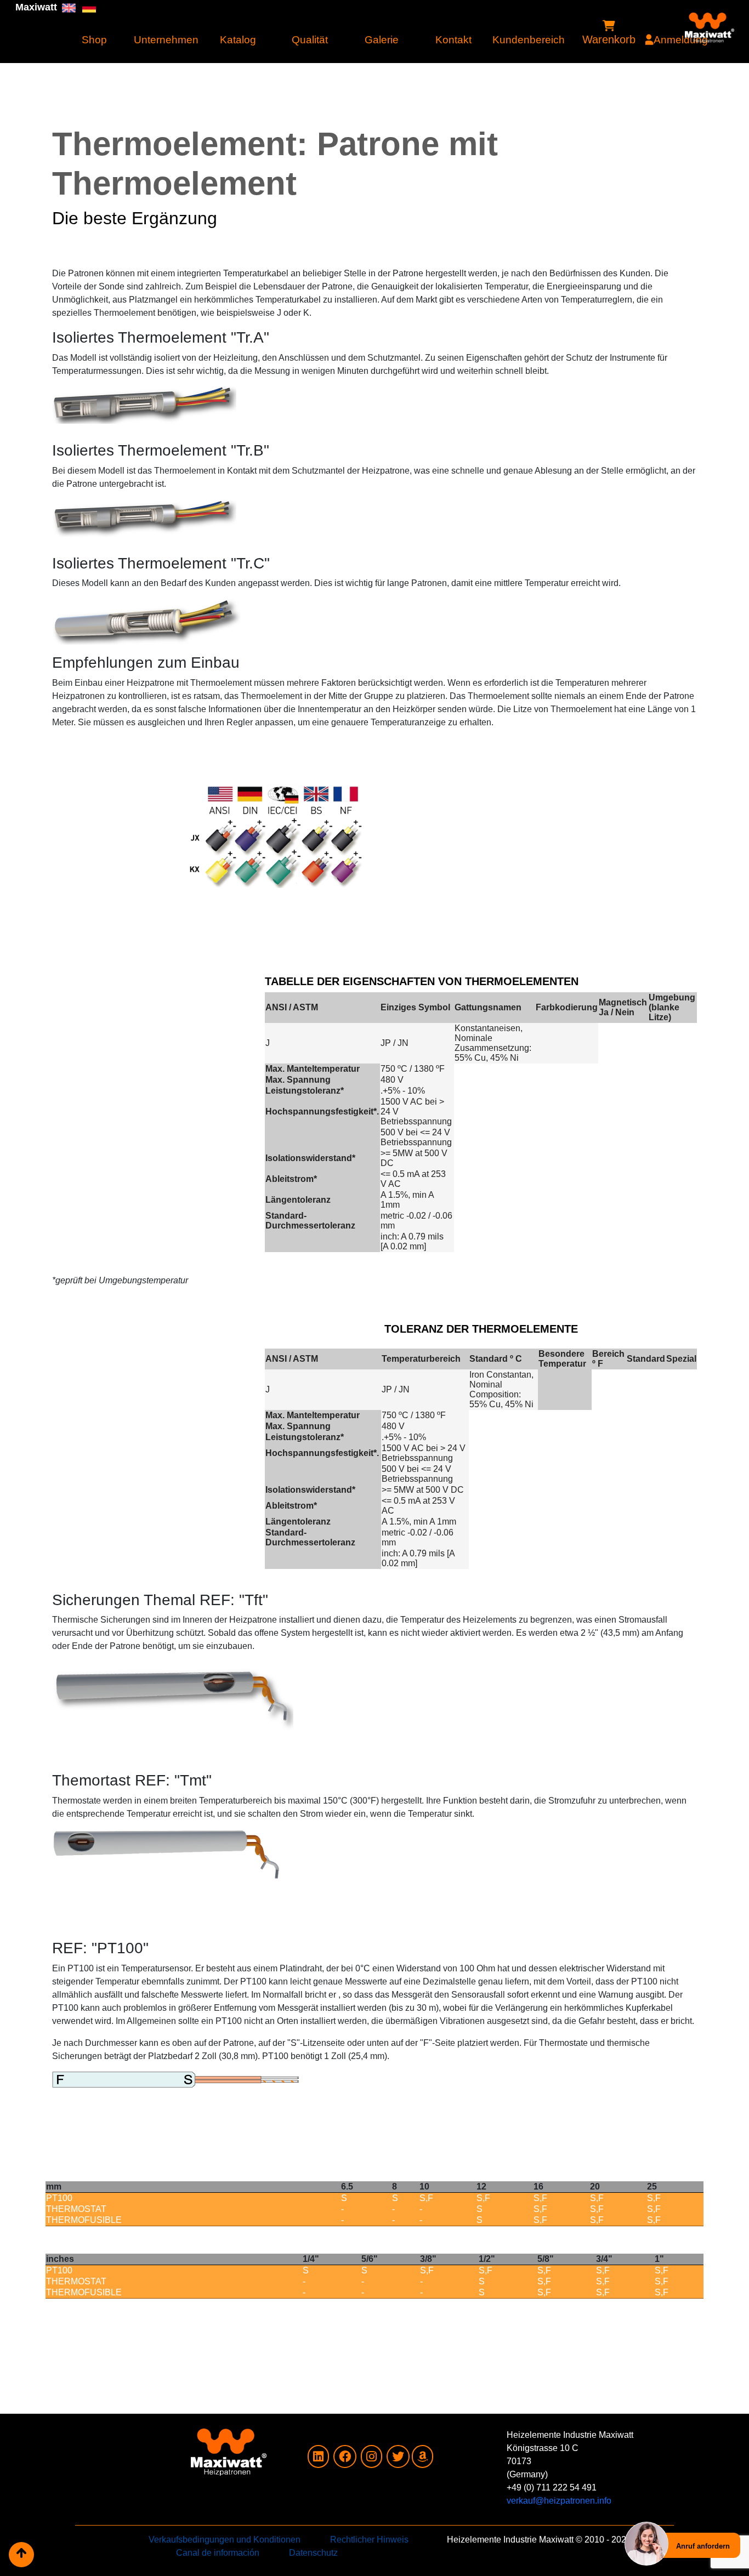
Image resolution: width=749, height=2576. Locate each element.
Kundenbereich (525, 40)
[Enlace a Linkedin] (318, 2458)
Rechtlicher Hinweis (369, 2540)
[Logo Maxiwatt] (710, 19)
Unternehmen (166, 40)
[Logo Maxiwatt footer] (150, 2452)
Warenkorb (609, 39)
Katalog (238, 40)
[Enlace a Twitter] (398, 2458)
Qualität (310, 40)
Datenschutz (313, 2553)
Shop (94, 40)
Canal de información (218, 2553)
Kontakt (453, 40)
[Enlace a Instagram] (371, 2458)
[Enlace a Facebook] (345, 2458)
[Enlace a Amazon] (422, 2458)
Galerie (382, 40)
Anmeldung (681, 40)
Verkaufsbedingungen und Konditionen (225, 2540)
